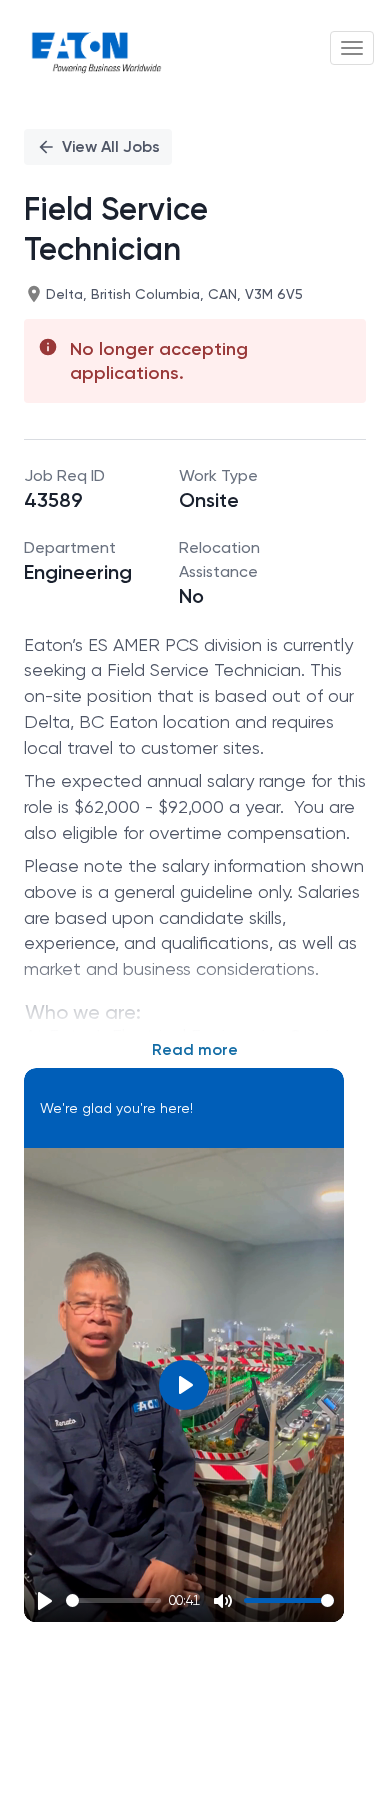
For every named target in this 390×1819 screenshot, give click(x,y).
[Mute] (223, 1601)
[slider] (113, 1600)
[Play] (45, 1601)
